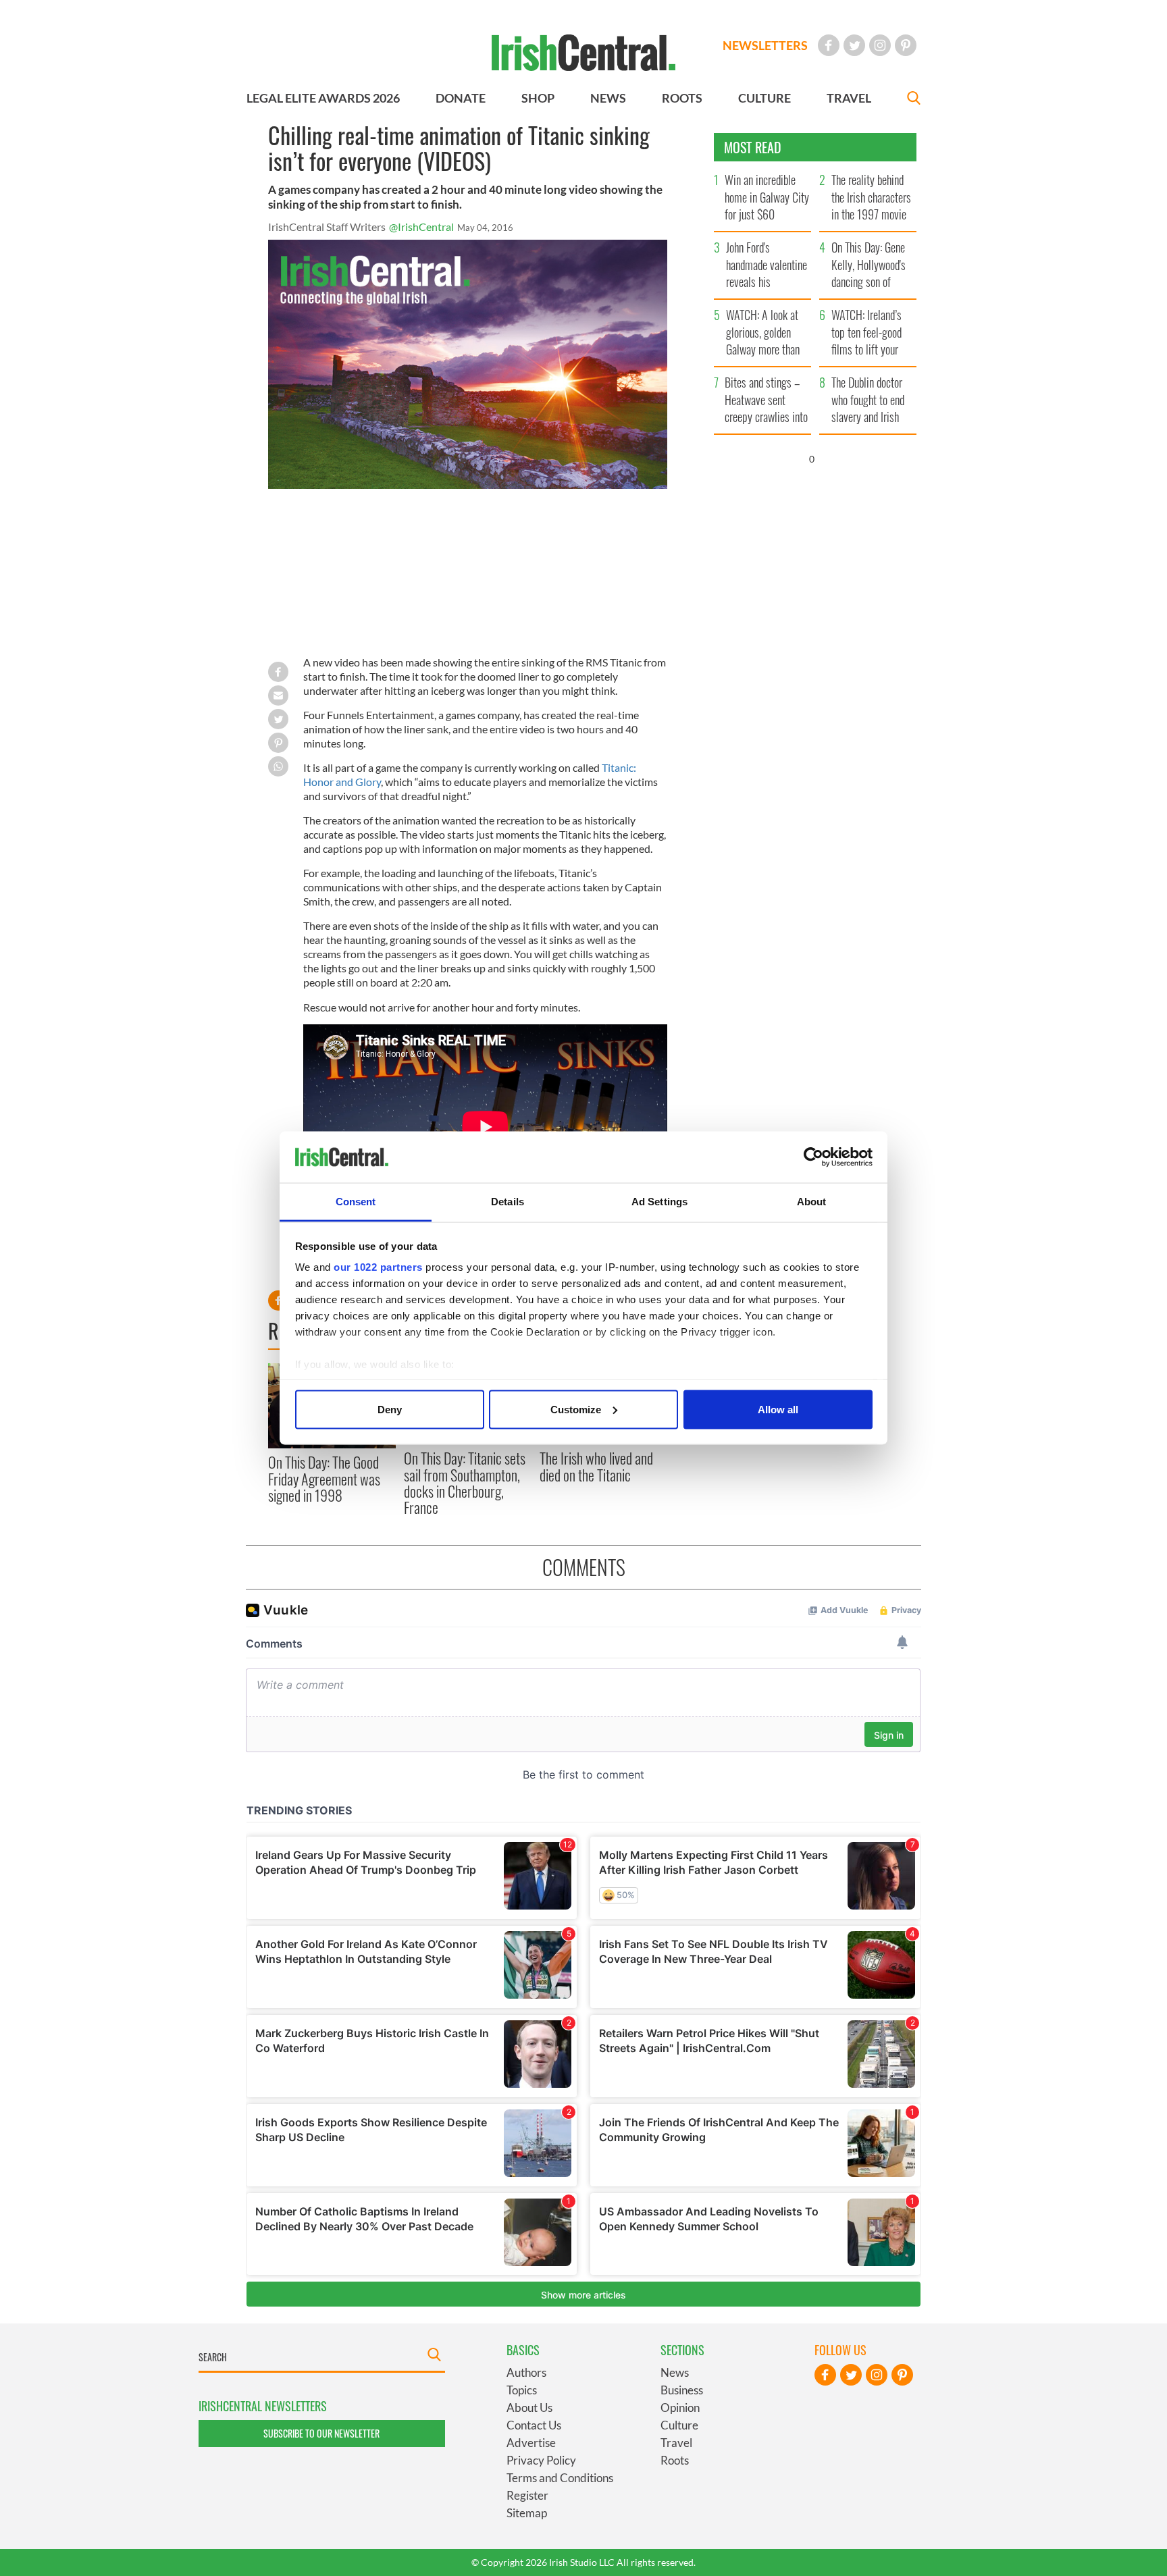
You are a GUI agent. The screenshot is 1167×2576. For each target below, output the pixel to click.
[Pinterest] (906, 45)
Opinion (680, 2408)
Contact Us (534, 2425)
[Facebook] (829, 45)
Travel (676, 2443)
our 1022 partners (378, 1267)
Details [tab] (508, 1202)
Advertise (531, 2443)
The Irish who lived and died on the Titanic (596, 1466)
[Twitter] (854, 45)
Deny (390, 1409)
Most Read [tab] (753, 147)
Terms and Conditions (560, 2478)
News (675, 2372)
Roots (675, 2460)
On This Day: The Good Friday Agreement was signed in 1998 (324, 1478)
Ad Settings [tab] (659, 1202)
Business (682, 2390)
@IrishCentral (421, 227)
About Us (529, 2408)
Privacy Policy (541, 2460)
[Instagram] (880, 45)
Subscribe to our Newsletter (321, 2433)
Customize (576, 1409)
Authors (526, 2372)
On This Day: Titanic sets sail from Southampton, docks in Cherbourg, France (465, 1482)
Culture (679, 2425)
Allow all (778, 1409)
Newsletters (765, 45)
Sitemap (527, 2513)
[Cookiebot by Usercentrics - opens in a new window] (813, 1157)
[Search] (914, 100)
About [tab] (812, 1202)
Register (527, 2495)
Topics (522, 2390)
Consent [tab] (356, 1202)
